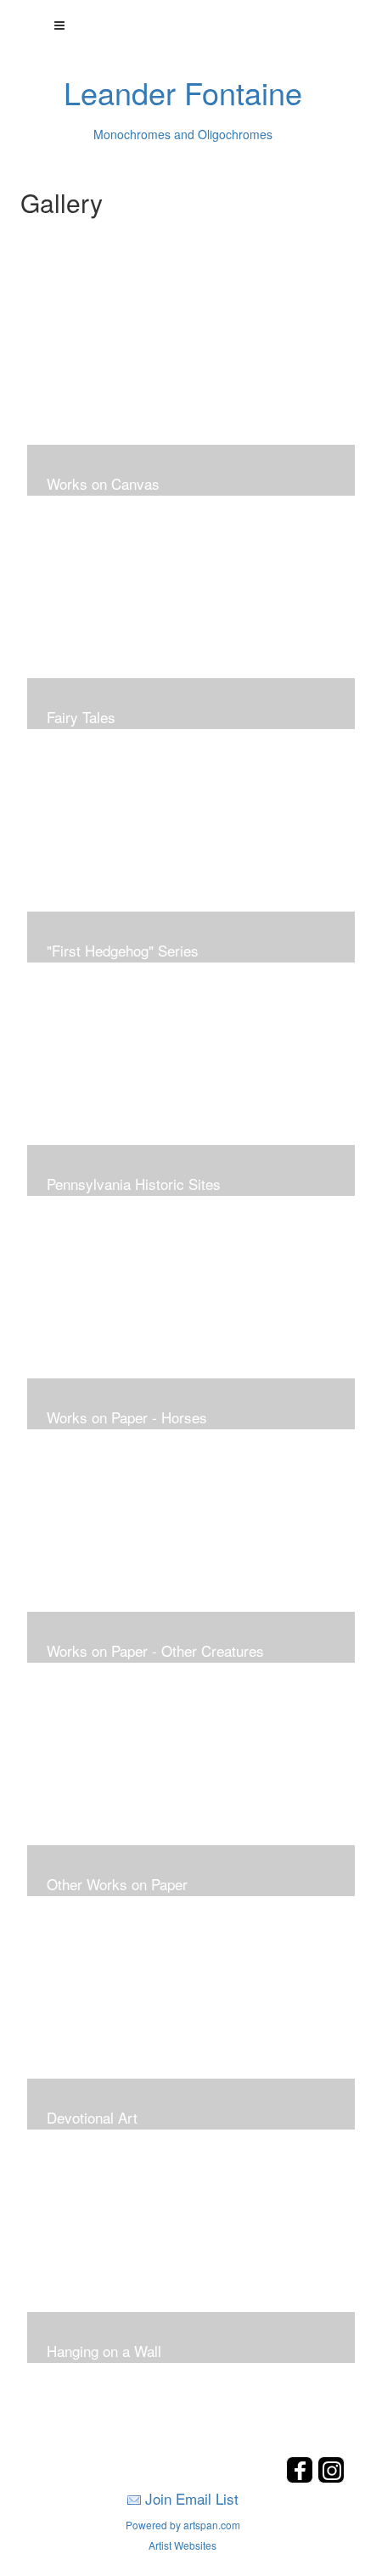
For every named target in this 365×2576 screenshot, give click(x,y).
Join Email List (192, 2498)
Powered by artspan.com (183, 2525)
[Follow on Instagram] (331, 2478)
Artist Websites (182, 2545)
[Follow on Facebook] (302, 2478)
